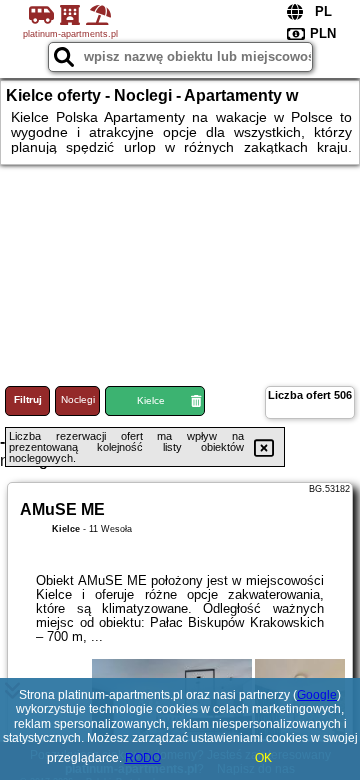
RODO (143, 758)
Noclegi (78, 399)
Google (317, 695)
